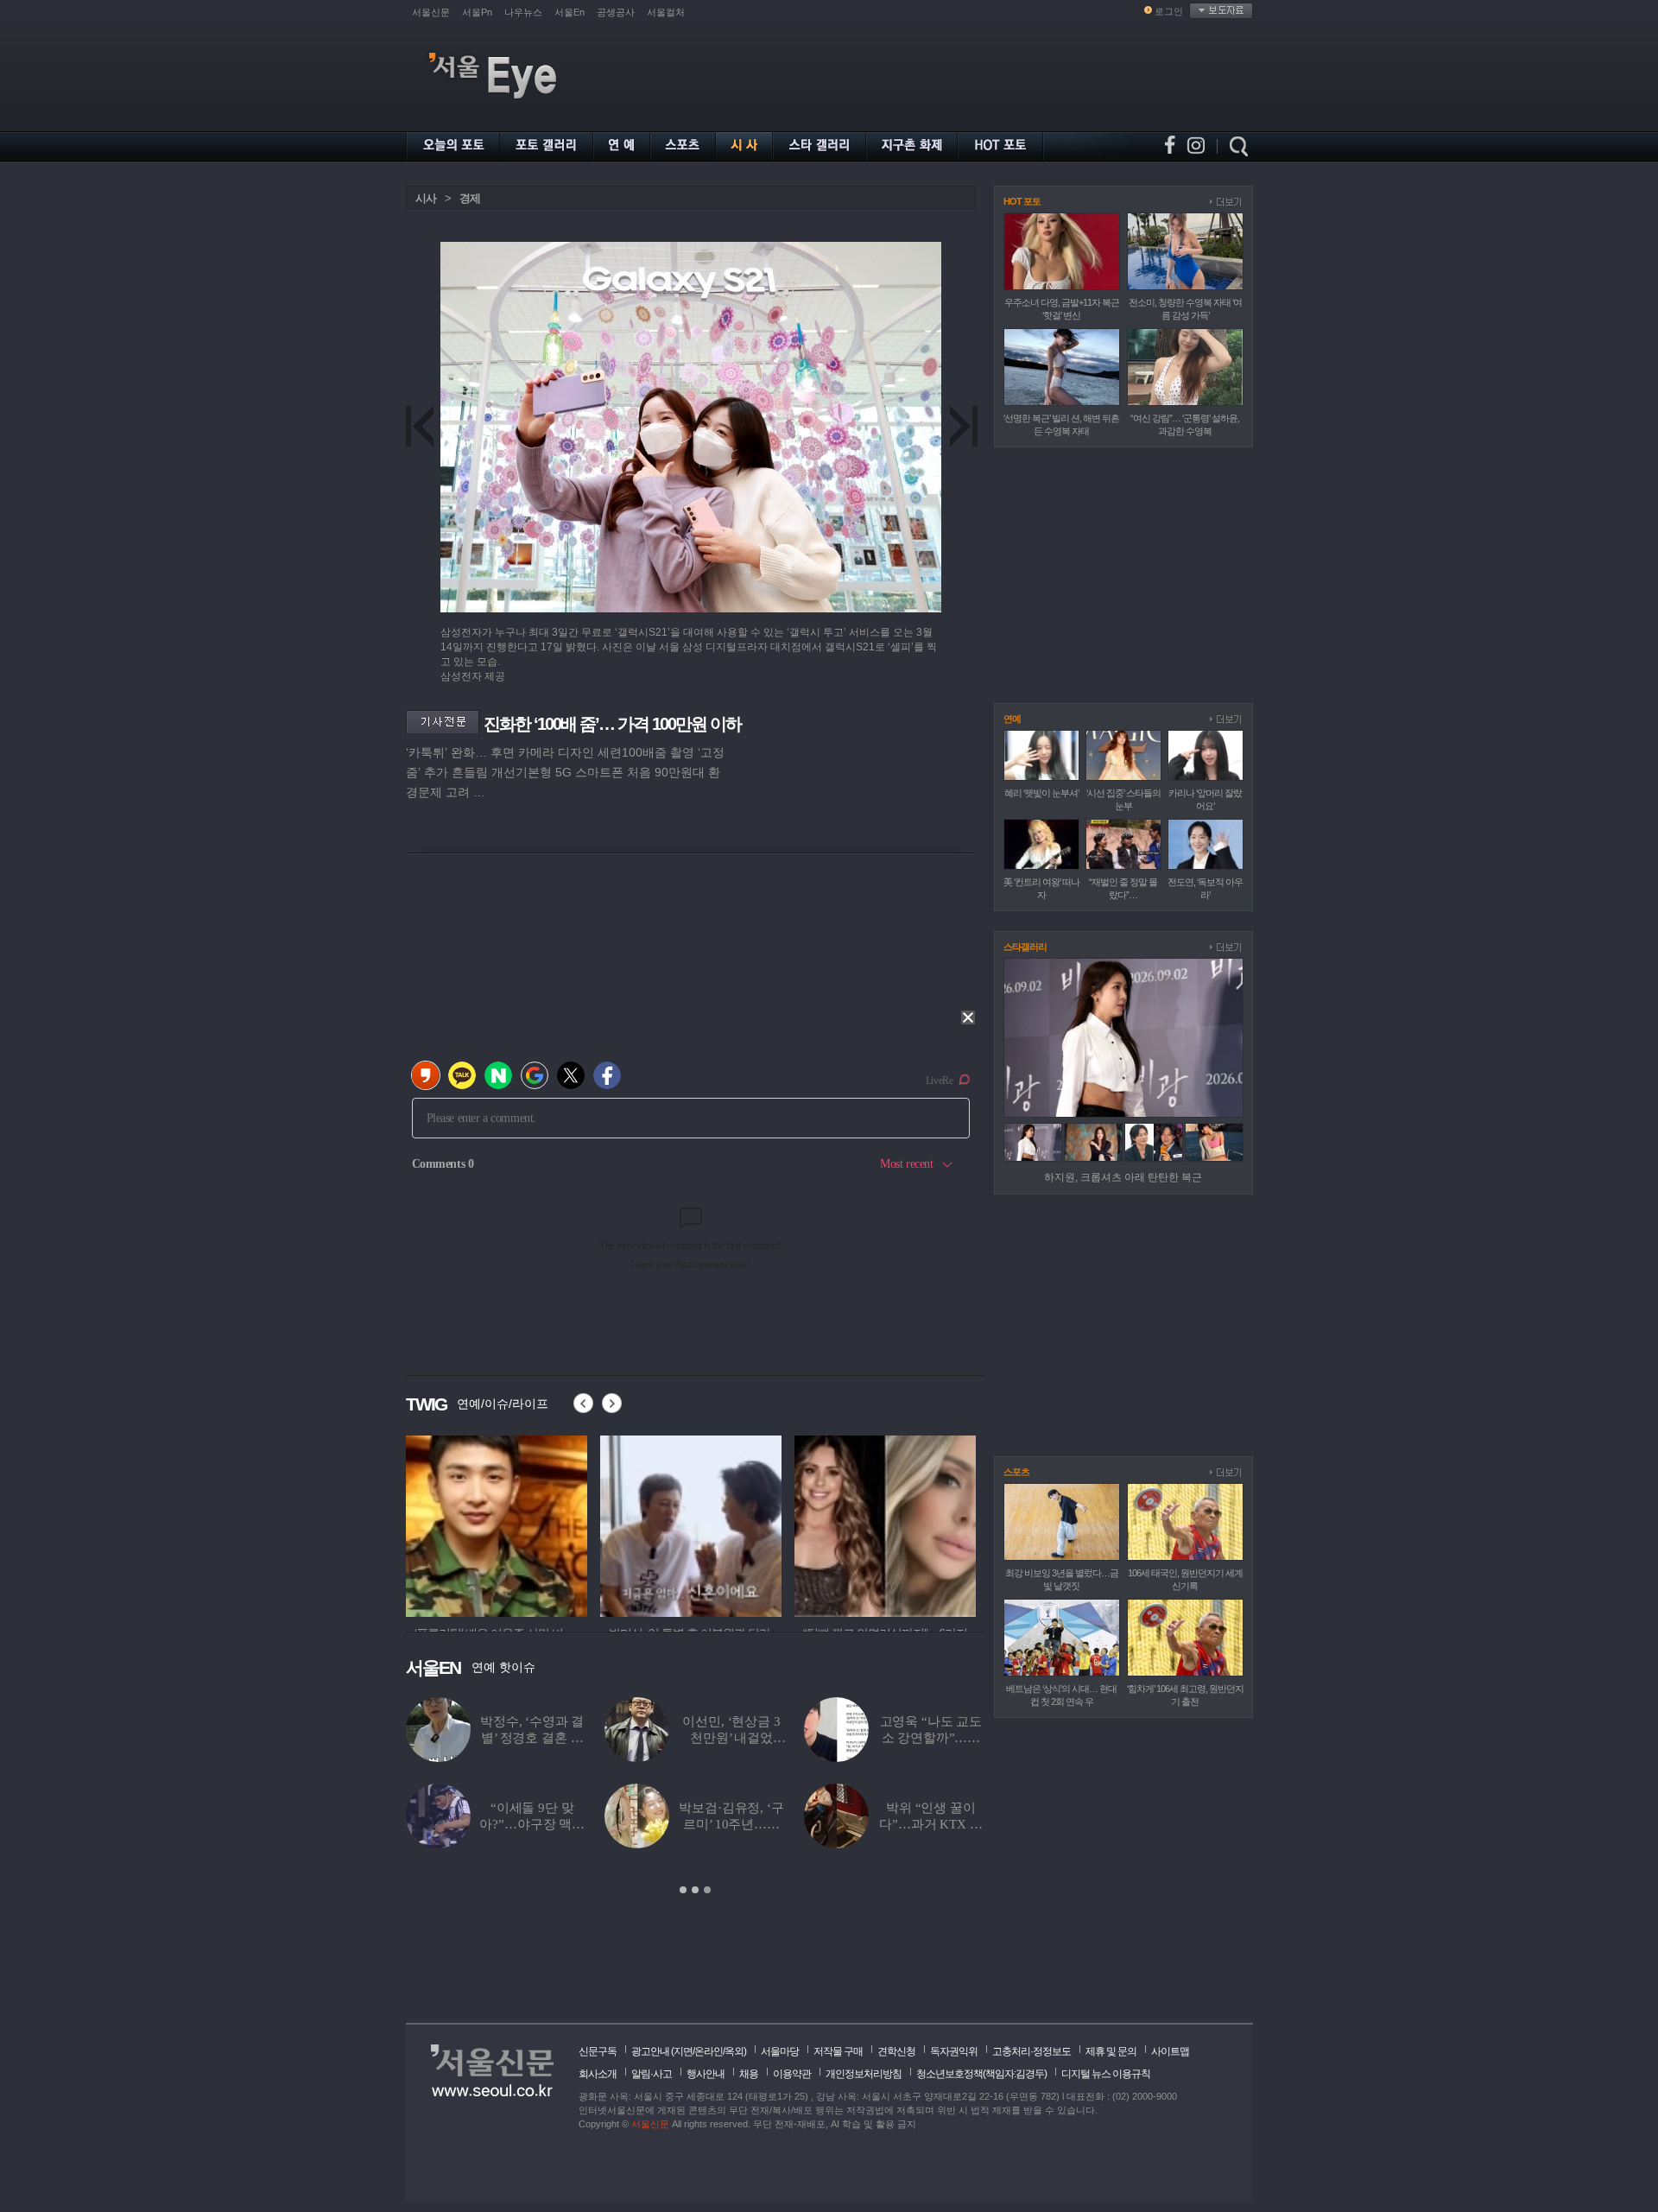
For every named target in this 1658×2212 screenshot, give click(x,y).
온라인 (709, 2051)
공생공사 (616, 12)
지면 (683, 2051)
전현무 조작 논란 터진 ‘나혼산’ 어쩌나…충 (930, 1738)
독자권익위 (954, 2051)
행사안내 (706, 2074)
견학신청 (896, 2051)
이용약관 (792, 2074)
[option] (497, 1524)
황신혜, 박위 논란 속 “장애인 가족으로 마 (732, 1824)
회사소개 (598, 2074)
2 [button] (695, 1890)
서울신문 (431, 12)
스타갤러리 (1025, 947)
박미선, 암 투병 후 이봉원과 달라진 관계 (731, 1738)
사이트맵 (1170, 2051)
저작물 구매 (838, 2051)
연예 (1012, 719)
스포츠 (1016, 1472)
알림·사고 (652, 2074)
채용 (749, 2074)
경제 (470, 198)
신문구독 (598, 2051)
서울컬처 (666, 12)
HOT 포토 (1022, 201)
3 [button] (707, 1890)
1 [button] (683, 1890)
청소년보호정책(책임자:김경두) (981, 2074)
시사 (426, 198)
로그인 (1169, 11)
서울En (570, 12)
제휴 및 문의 (1111, 2051)
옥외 (734, 2051)
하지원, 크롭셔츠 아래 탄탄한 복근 (1123, 1177)
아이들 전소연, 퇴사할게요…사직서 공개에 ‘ (930, 1824)
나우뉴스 (523, 12)
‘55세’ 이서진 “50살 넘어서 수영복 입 (532, 1738)
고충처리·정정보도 (1032, 2051)
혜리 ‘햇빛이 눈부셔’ (1041, 793)
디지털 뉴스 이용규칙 (1106, 2074)
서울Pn (477, 12)
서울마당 (780, 2051)
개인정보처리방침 (864, 2074)
